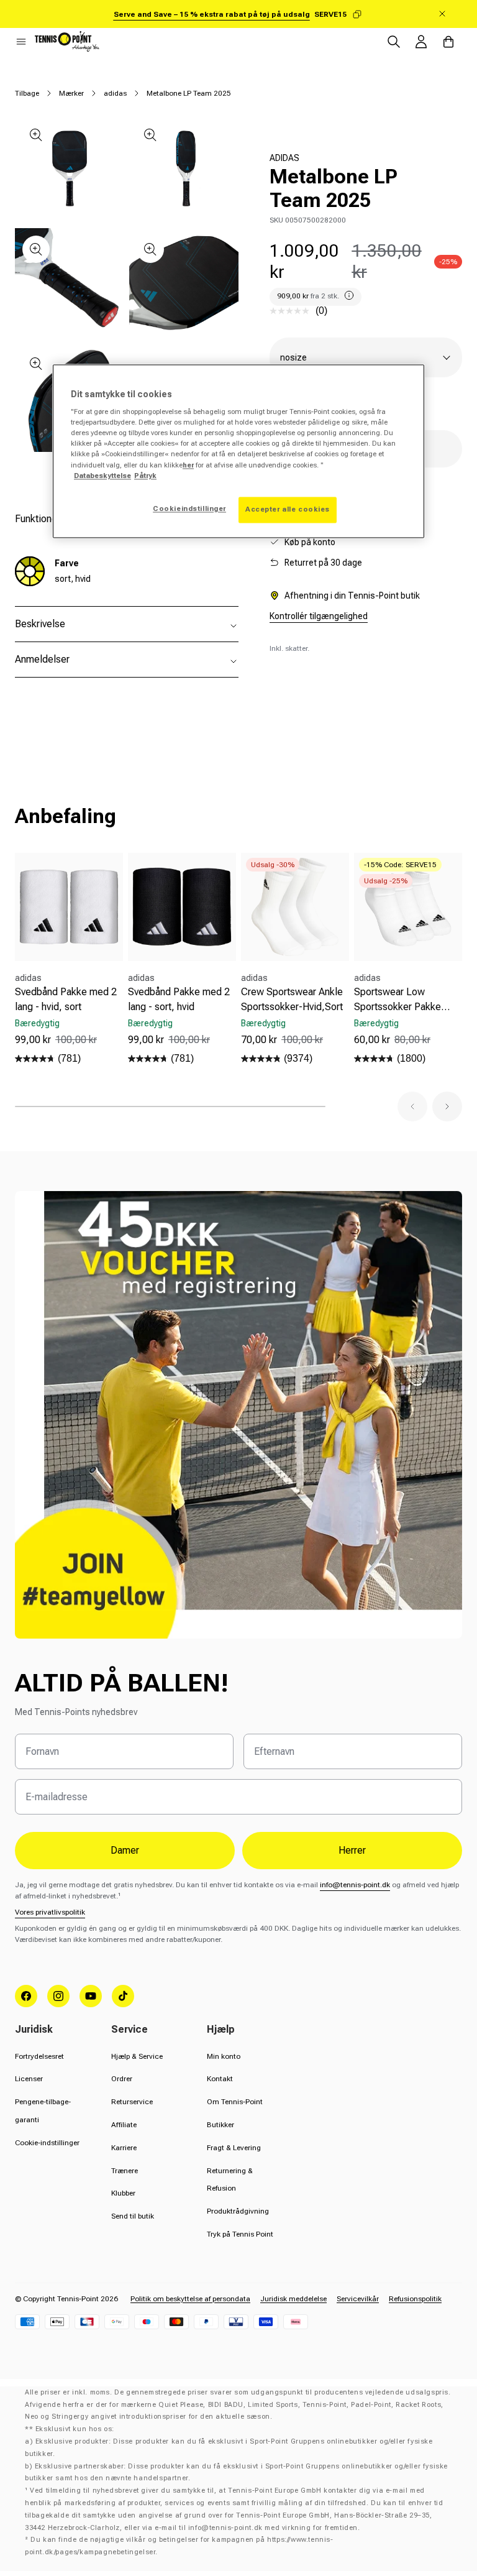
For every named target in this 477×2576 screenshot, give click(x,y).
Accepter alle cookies (288, 509)
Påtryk (145, 476)
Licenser (29, 2079)
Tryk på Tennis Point (240, 2234)
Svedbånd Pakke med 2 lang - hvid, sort (66, 999)
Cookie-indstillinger (47, 2143)
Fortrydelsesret (39, 2056)
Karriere (124, 2148)
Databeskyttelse (102, 476)
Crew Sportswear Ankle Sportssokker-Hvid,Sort (292, 999)
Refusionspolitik (415, 2299)
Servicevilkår (358, 2299)
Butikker (220, 2125)
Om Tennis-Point (235, 2102)
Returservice (132, 2102)
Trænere (125, 2171)
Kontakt (220, 2079)
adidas (115, 93)
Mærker (71, 93)
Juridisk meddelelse (293, 2299)
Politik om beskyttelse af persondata (190, 2299)
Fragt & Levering (234, 2148)
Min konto (224, 2056)
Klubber (123, 2193)
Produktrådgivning (238, 2211)
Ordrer (122, 2079)
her (188, 465)
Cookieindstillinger (189, 508)
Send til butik (133, 2216)
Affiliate (124, 2125)
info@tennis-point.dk (355, 1885)
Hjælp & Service (137, 2056)
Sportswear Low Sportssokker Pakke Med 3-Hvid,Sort (397, 1000)
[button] (21, 42)
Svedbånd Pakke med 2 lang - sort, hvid (179, 999)
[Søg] (394, 42)
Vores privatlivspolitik (50, 1912)
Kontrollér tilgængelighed (319, 616)
